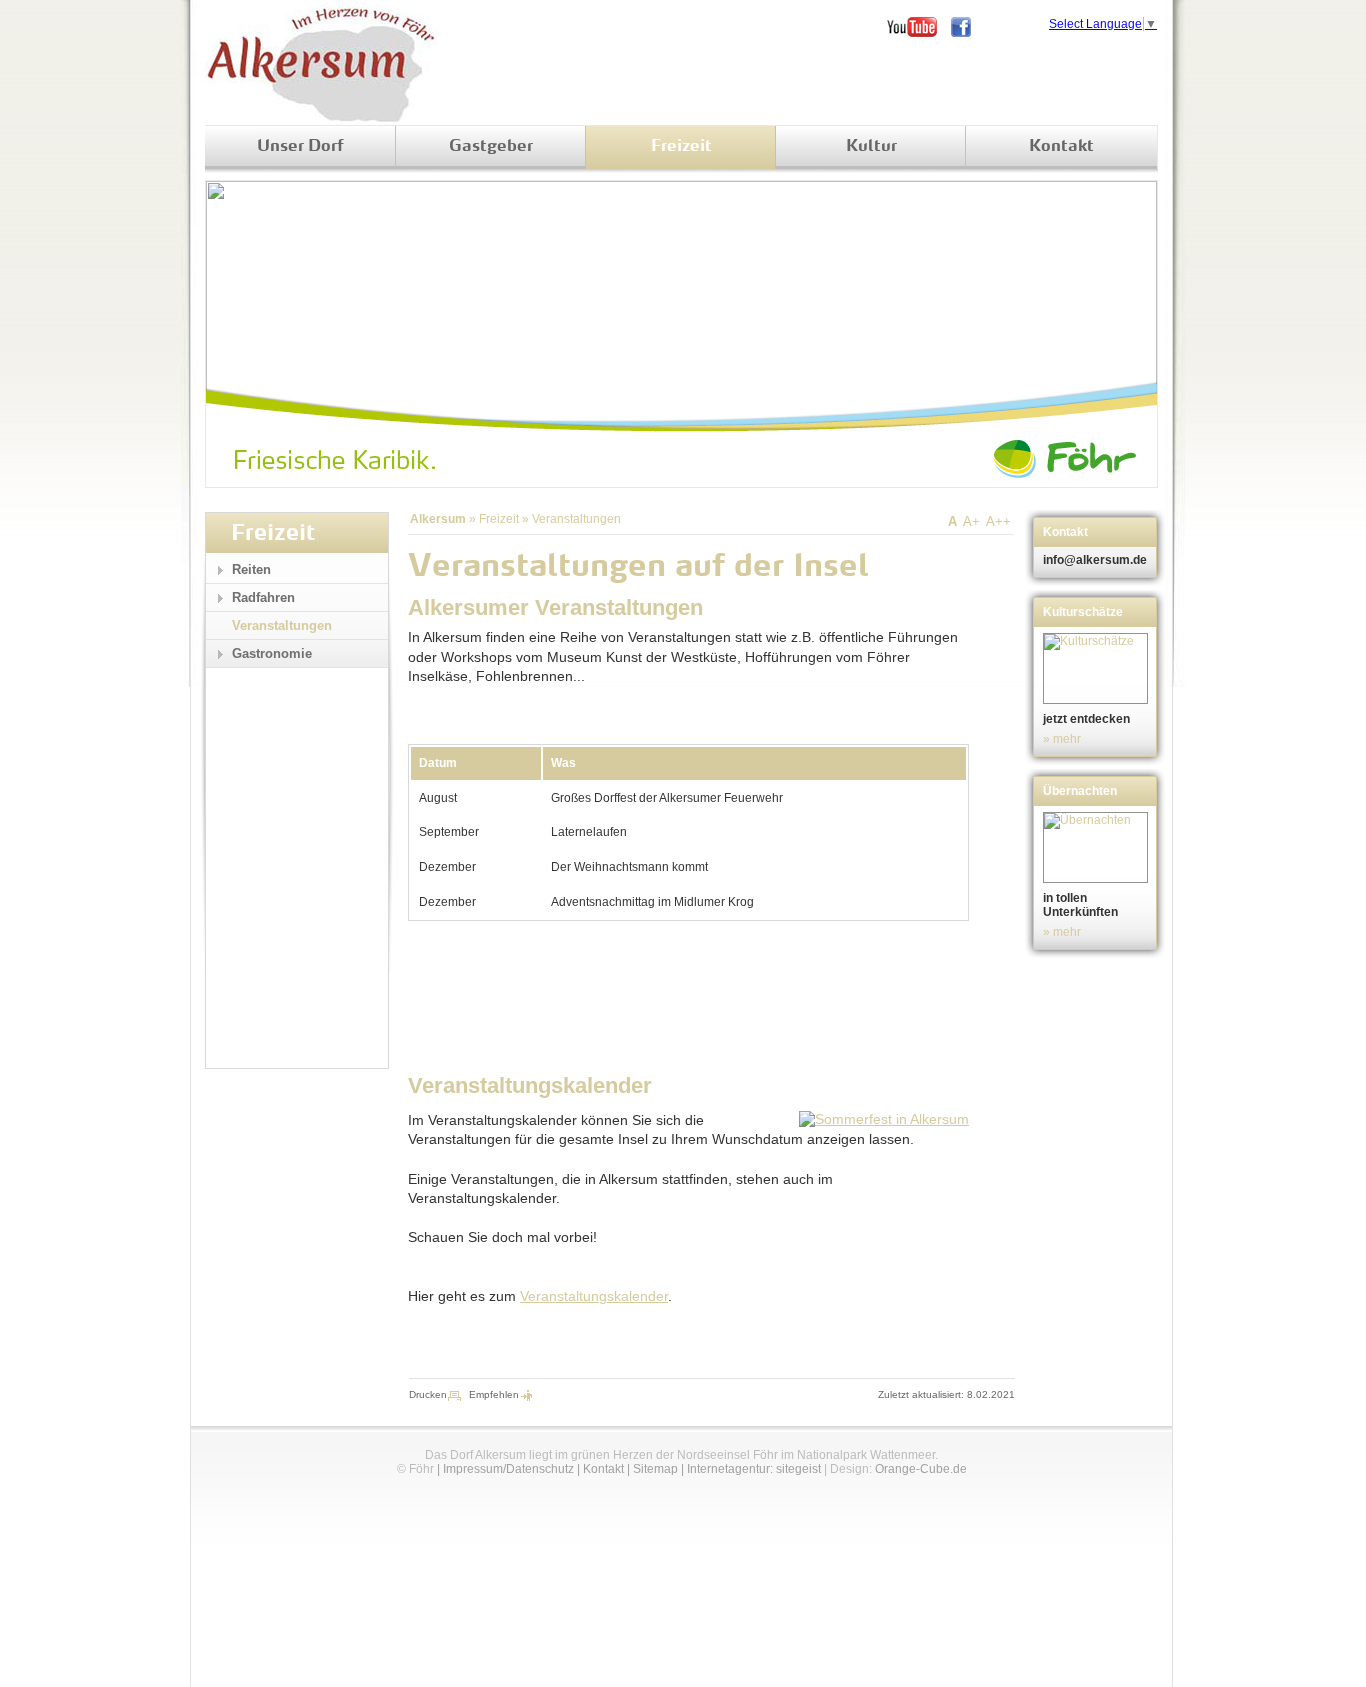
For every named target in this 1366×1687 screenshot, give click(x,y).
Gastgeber (491, 147)
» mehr (1062, 739)
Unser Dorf (300, 147)
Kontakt (1061, 147)
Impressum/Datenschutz (508, 1469)
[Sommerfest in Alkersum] (884, 1119)
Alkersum (438, 519)
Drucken (428, 1394)
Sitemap (655, 1469)
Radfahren (263, 597)
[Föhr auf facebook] (968, 27)
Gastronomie (272, 653)
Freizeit (681, 147)
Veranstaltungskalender (594, 1296)
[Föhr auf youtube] (919, 27)
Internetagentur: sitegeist (754, 1469)
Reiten (251, 569)
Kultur (871, 147)
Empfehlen (494, 1394)
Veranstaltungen (576, 519)
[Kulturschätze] (1097, 668)
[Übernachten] (1097, 847)
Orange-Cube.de (921, 1469)
